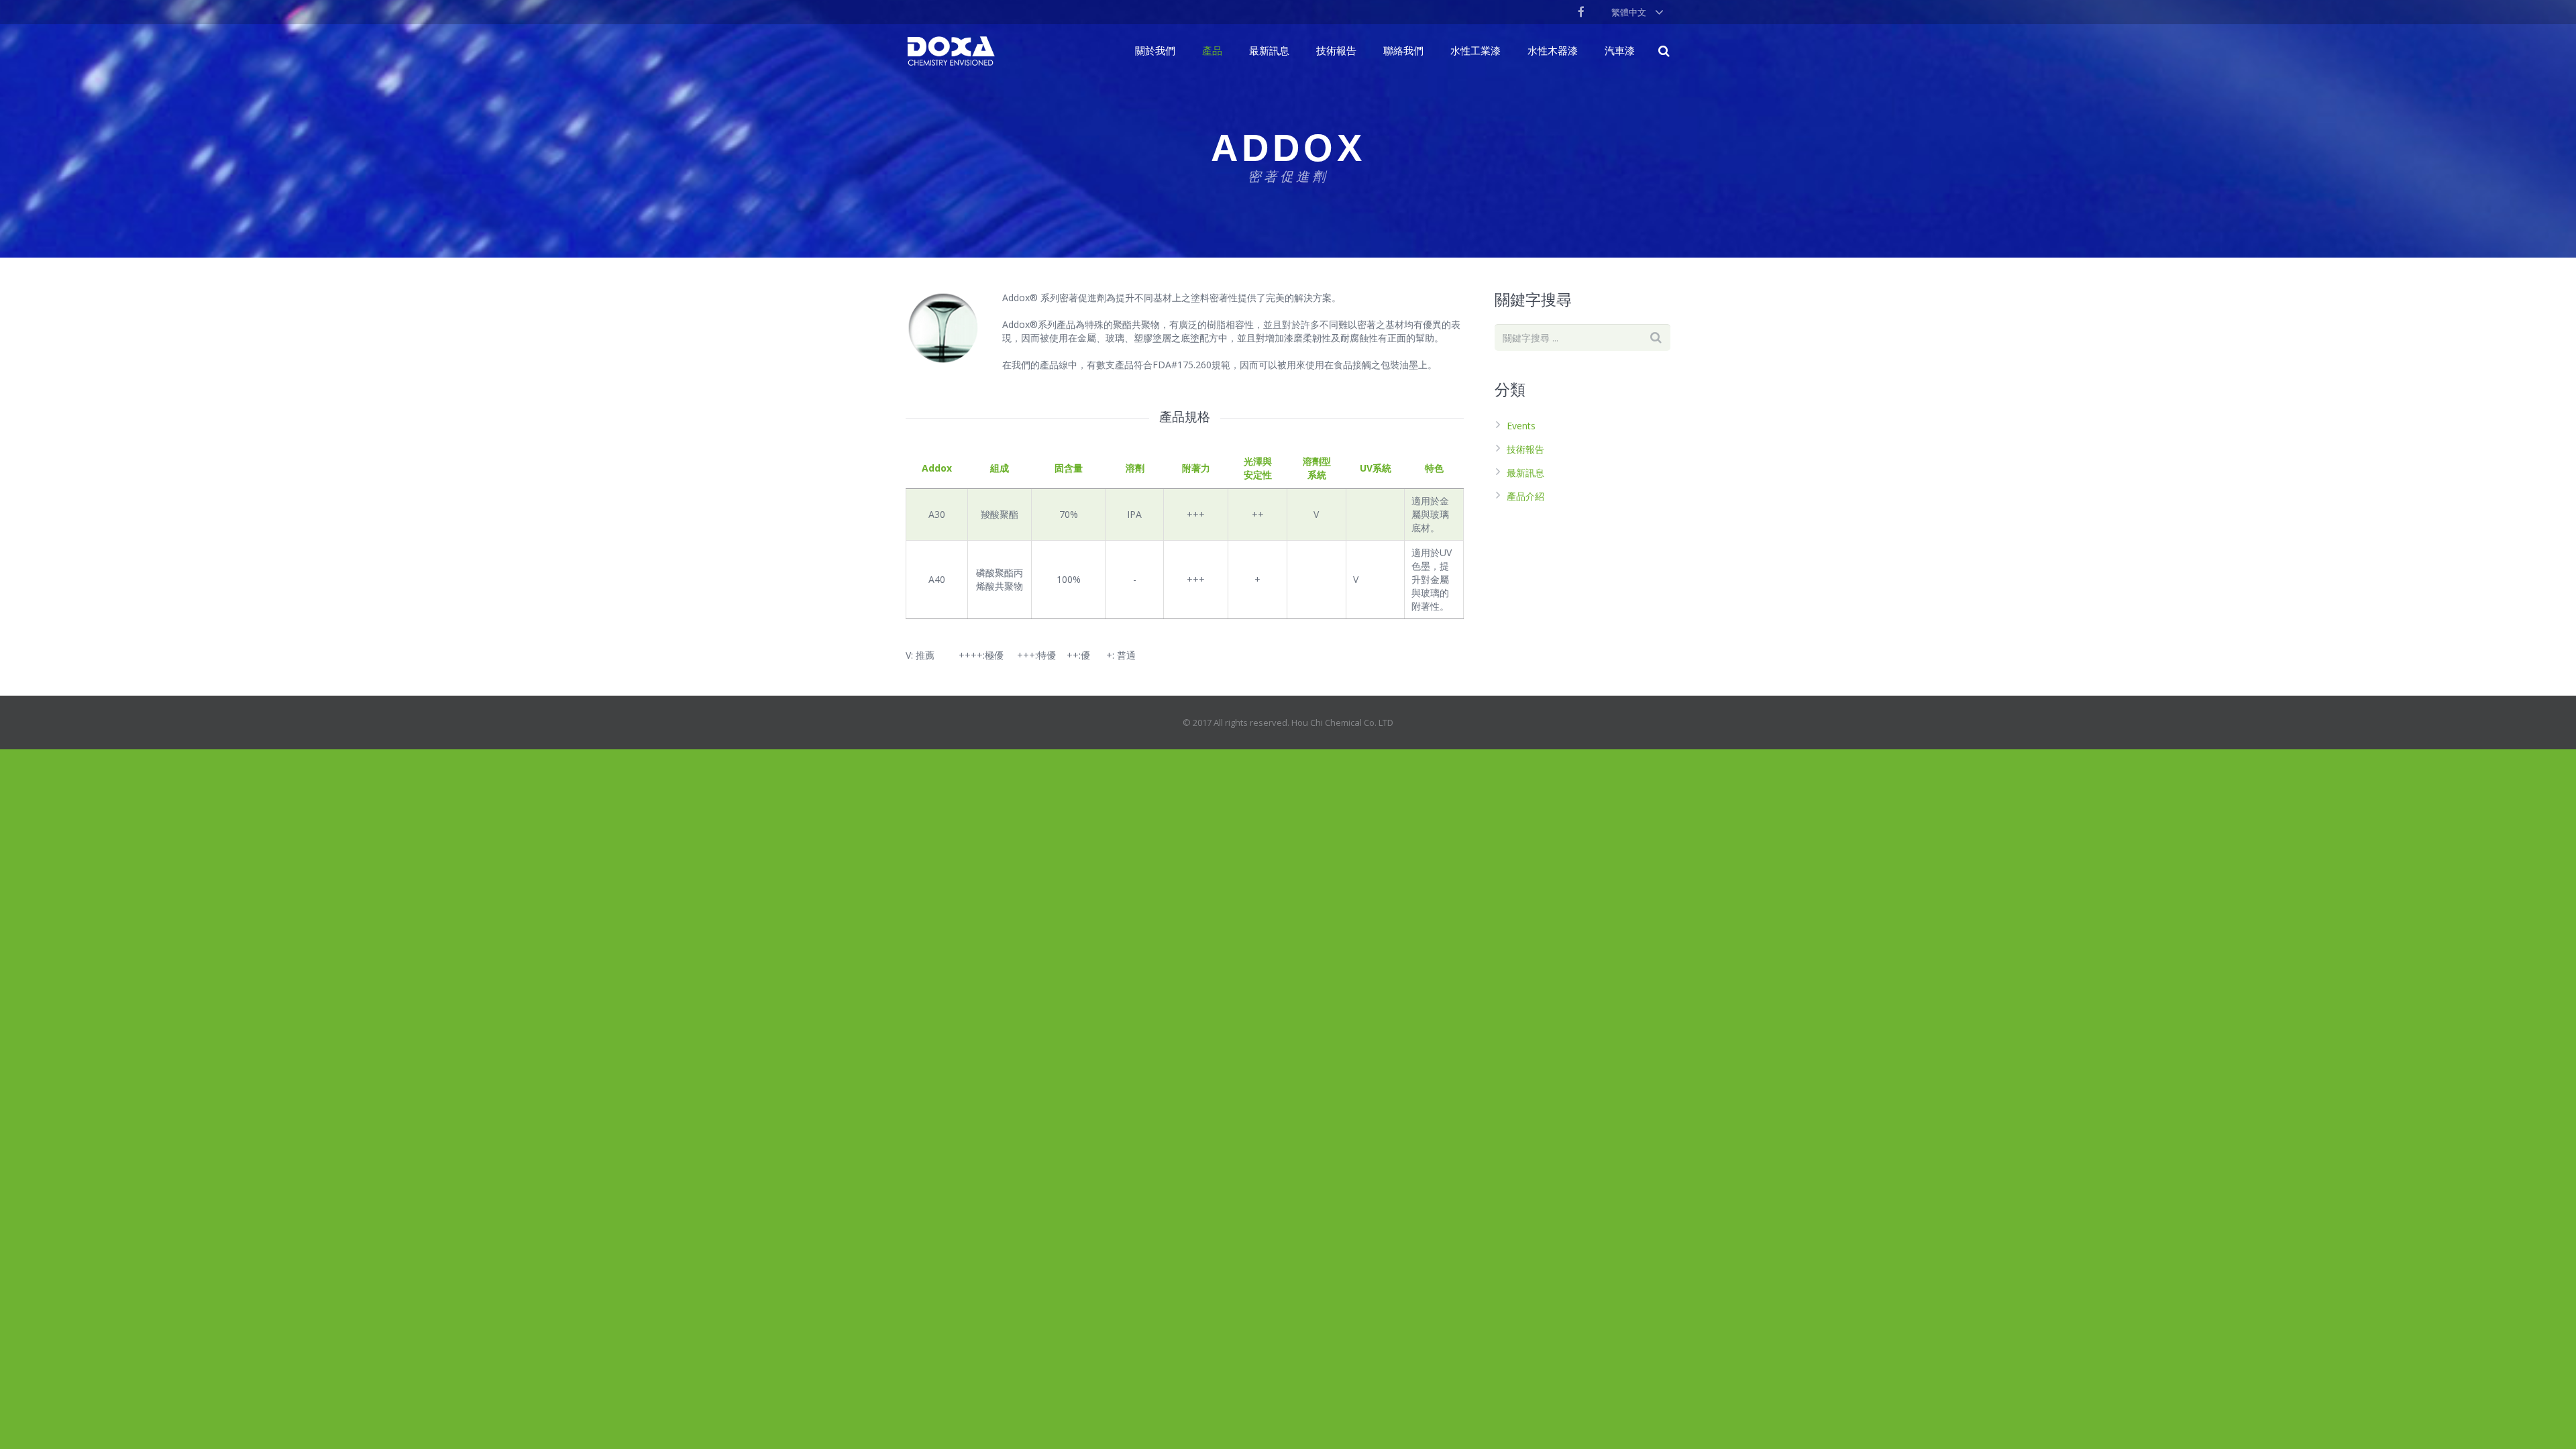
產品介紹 (1525, 496)
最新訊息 (1525, 473)
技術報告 (1525, 449)
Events (1521, 426)
